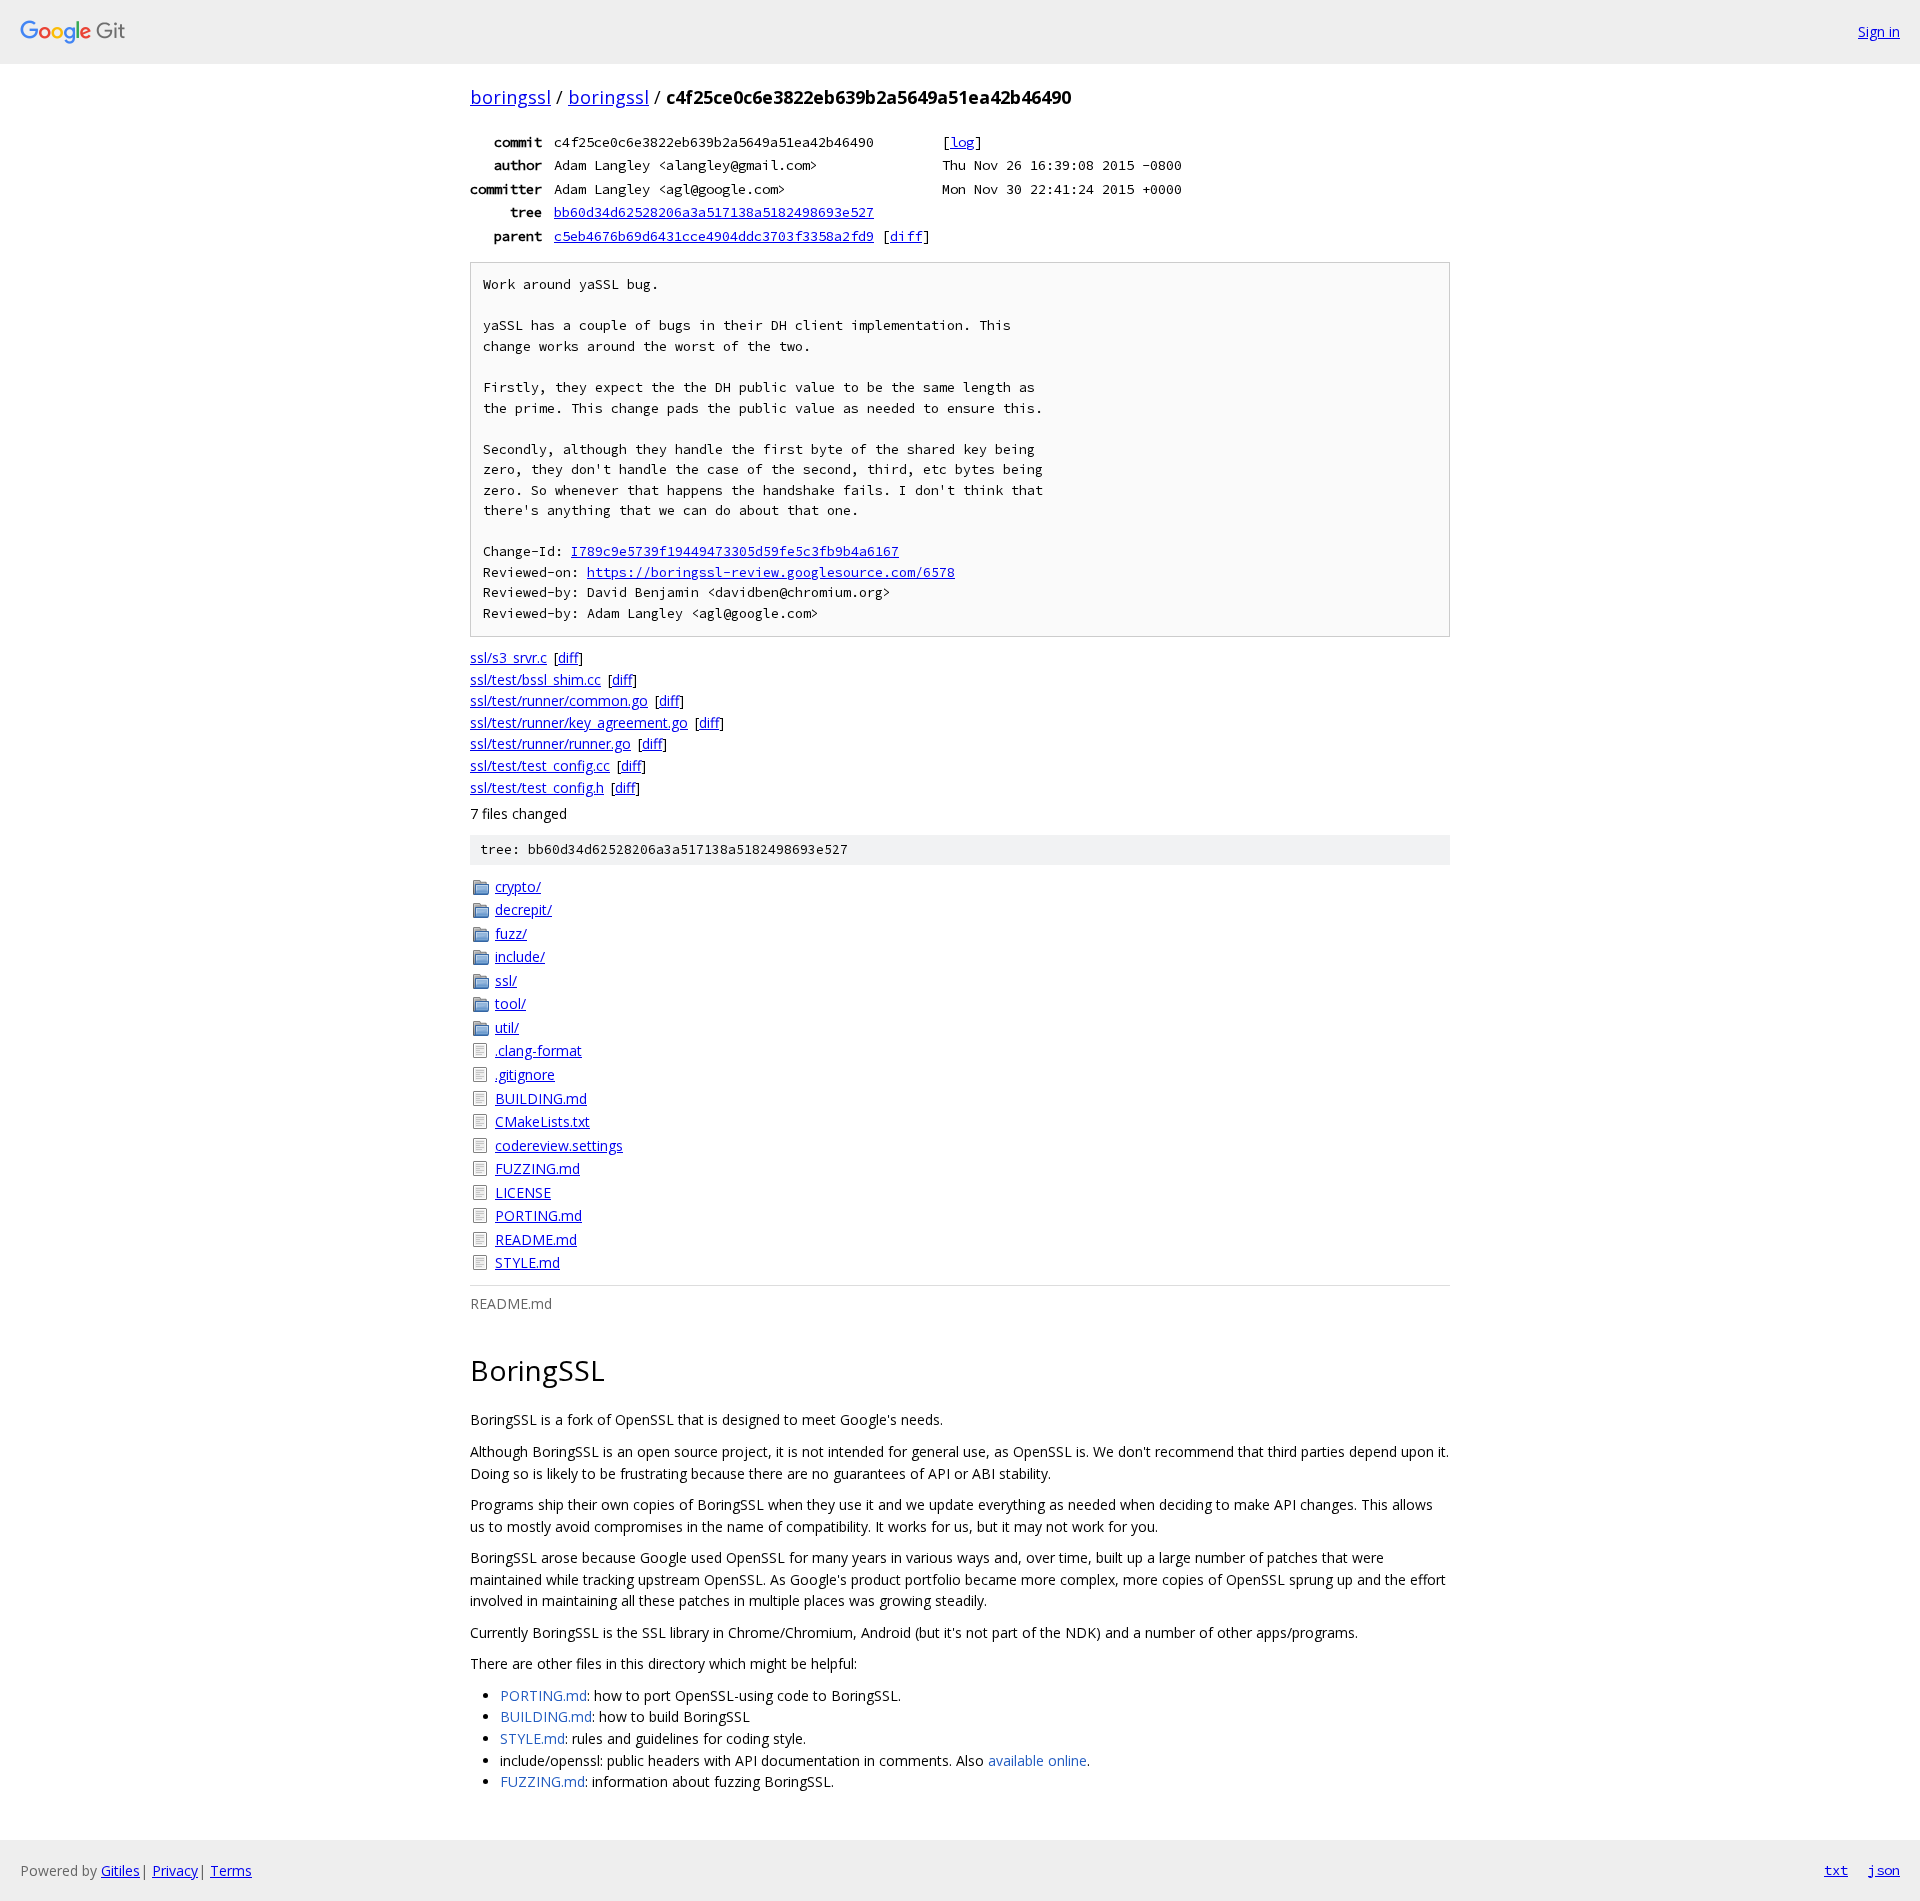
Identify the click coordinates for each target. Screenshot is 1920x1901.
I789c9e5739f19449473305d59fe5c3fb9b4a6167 (735, 551)
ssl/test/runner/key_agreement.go (579, 722)
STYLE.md (527, 1262)
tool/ (510, 1003)
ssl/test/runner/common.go (559, 700)
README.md (536, 1239)
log (962, 142)
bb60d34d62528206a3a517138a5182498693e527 (714, 212)
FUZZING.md (537, 1168)
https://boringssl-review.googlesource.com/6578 (771, 572)
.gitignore (525, 1074)
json (1884, 1870)
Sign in (1879, 31)
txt (1836, 1870)
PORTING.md (538, 1215)
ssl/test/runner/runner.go (550, 743)
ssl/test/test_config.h (537, 787)
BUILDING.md (541, 1098)
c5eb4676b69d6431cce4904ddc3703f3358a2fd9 (714, 236)
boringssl (510, 97)
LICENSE (523, 1192)
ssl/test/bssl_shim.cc (535, 679)
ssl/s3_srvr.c (508, 657)
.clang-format (538, 1050)
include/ (520, 956)
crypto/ (518, 886)
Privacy (175, 1870)
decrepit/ (523, 909)
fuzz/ (511, 933)
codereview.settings (559, 1145)
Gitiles (120, 1870)
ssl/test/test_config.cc (540, 765)
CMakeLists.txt (542, 1121)
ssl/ (506, 980)
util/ (507, 1027)
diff (906, 236)
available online (1037, 1760)
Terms (231, 1870)
